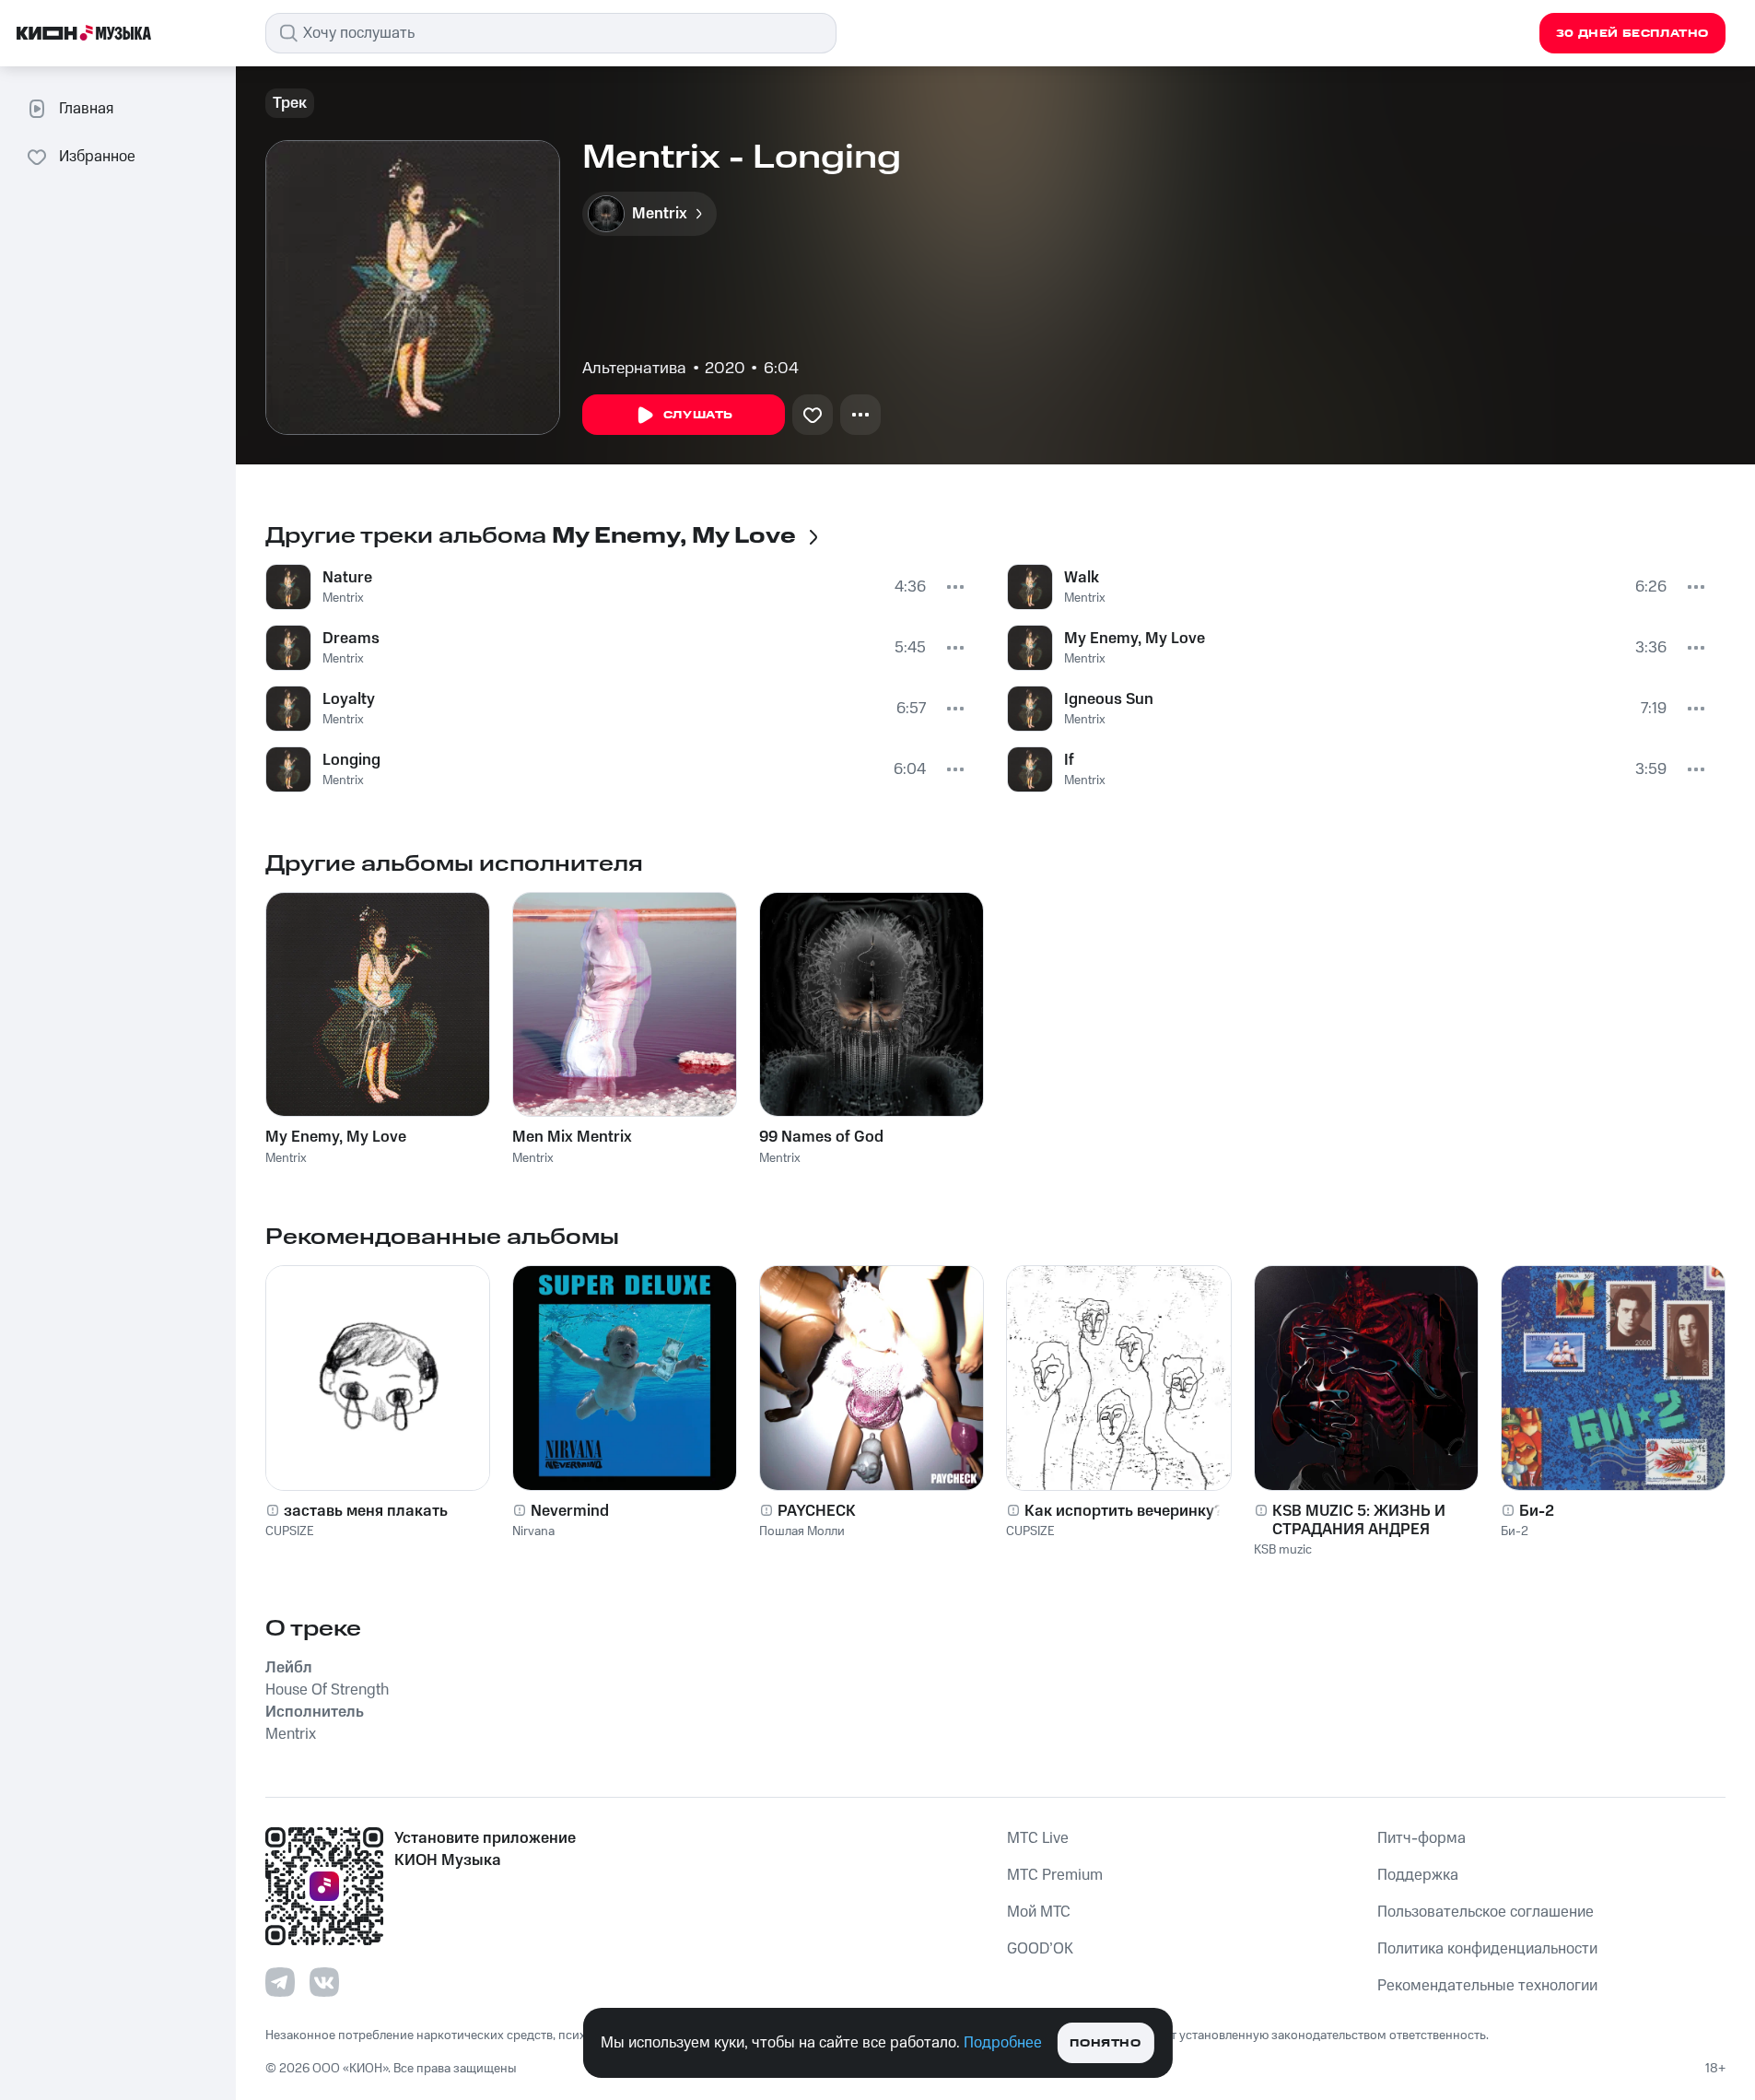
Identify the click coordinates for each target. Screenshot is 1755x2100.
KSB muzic (1283, 1550)
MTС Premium (1055, 1875)
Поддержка (1418, 1875)
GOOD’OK (1040, 1949)
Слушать (698, 415)
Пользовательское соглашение (1486, 1912)
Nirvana (533, 1531)
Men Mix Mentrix (572, 1137)
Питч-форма (1422, 1838)
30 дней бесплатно (1632, 34)
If (1069, 760)
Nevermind (570, 1511)
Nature (347, 578)
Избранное (97, 157)
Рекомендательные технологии (1487, 1986)
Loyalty (349, 699)
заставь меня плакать (366, 1511)
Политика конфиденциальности (1487, 1949)
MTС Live (1038, 1838)
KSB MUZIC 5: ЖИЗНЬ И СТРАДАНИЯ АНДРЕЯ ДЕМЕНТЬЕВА (1359, 1520)
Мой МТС (1039, 1912)
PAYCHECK (817, 1511)
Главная (86, 109)
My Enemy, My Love (1135, 639)
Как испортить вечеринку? (1123, 1511)
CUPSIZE (290, 1531)
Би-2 (1537, 1511)
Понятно (1105, 2043)
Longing (351, 760)
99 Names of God (821, 1137)
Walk (1082, 578)
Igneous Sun (1109, 699)
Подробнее (1003, 2043)
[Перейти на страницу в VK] (324, 1982)
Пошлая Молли (802, 1531)
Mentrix (343, 598)
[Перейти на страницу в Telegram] (280, 1982)
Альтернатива (634, 369)
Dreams (351, 639)
